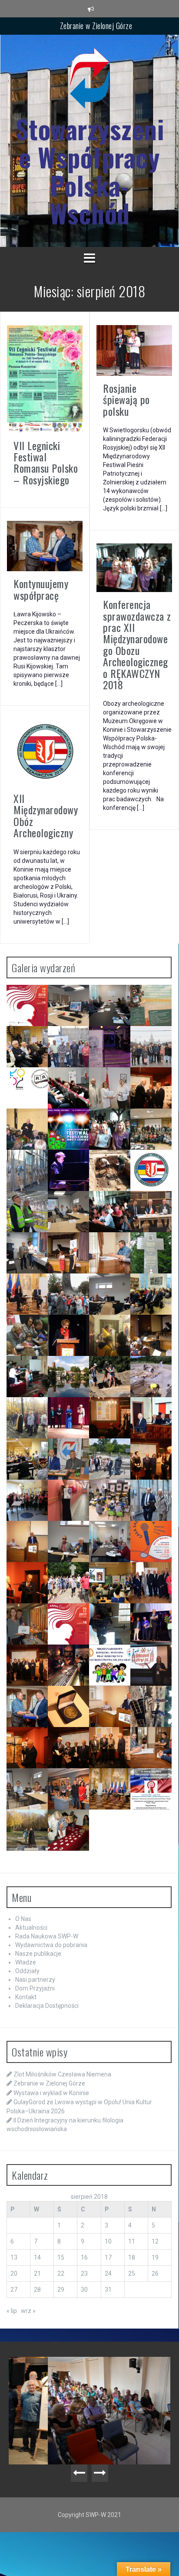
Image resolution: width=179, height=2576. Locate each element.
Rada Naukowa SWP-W (47, 1936)
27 (14, 2290)
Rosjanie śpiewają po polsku (126, 400)
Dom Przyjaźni (35, 1988)
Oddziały (27, 1971)
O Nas (23, 1919)
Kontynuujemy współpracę (41, 589)
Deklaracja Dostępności (47, 2006)
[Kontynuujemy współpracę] (45, 546)
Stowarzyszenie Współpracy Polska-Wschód (90, 171)
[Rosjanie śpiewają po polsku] (134, 350)
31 (108, 2290)
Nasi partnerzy (35, 1980)
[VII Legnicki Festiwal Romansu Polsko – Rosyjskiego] (45, 378)
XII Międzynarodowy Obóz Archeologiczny (46, 815)
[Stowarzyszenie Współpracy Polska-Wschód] (89, 81)
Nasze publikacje (38, 1954)
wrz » (28, 2311)
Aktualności (31, 1928)
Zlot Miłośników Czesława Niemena (62, 2074)
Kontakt (26, 1997)
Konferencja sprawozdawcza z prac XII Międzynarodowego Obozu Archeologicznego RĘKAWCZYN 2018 (137, 644)
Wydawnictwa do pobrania (51, 1945)
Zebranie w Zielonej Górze (96, 26)
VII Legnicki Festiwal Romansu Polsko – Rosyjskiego (46, 462)
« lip (12, 2311)
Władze (26, 1962)
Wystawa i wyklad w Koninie (51, 2093)
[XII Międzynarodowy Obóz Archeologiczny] (45, 752)
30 (84, 2290)
